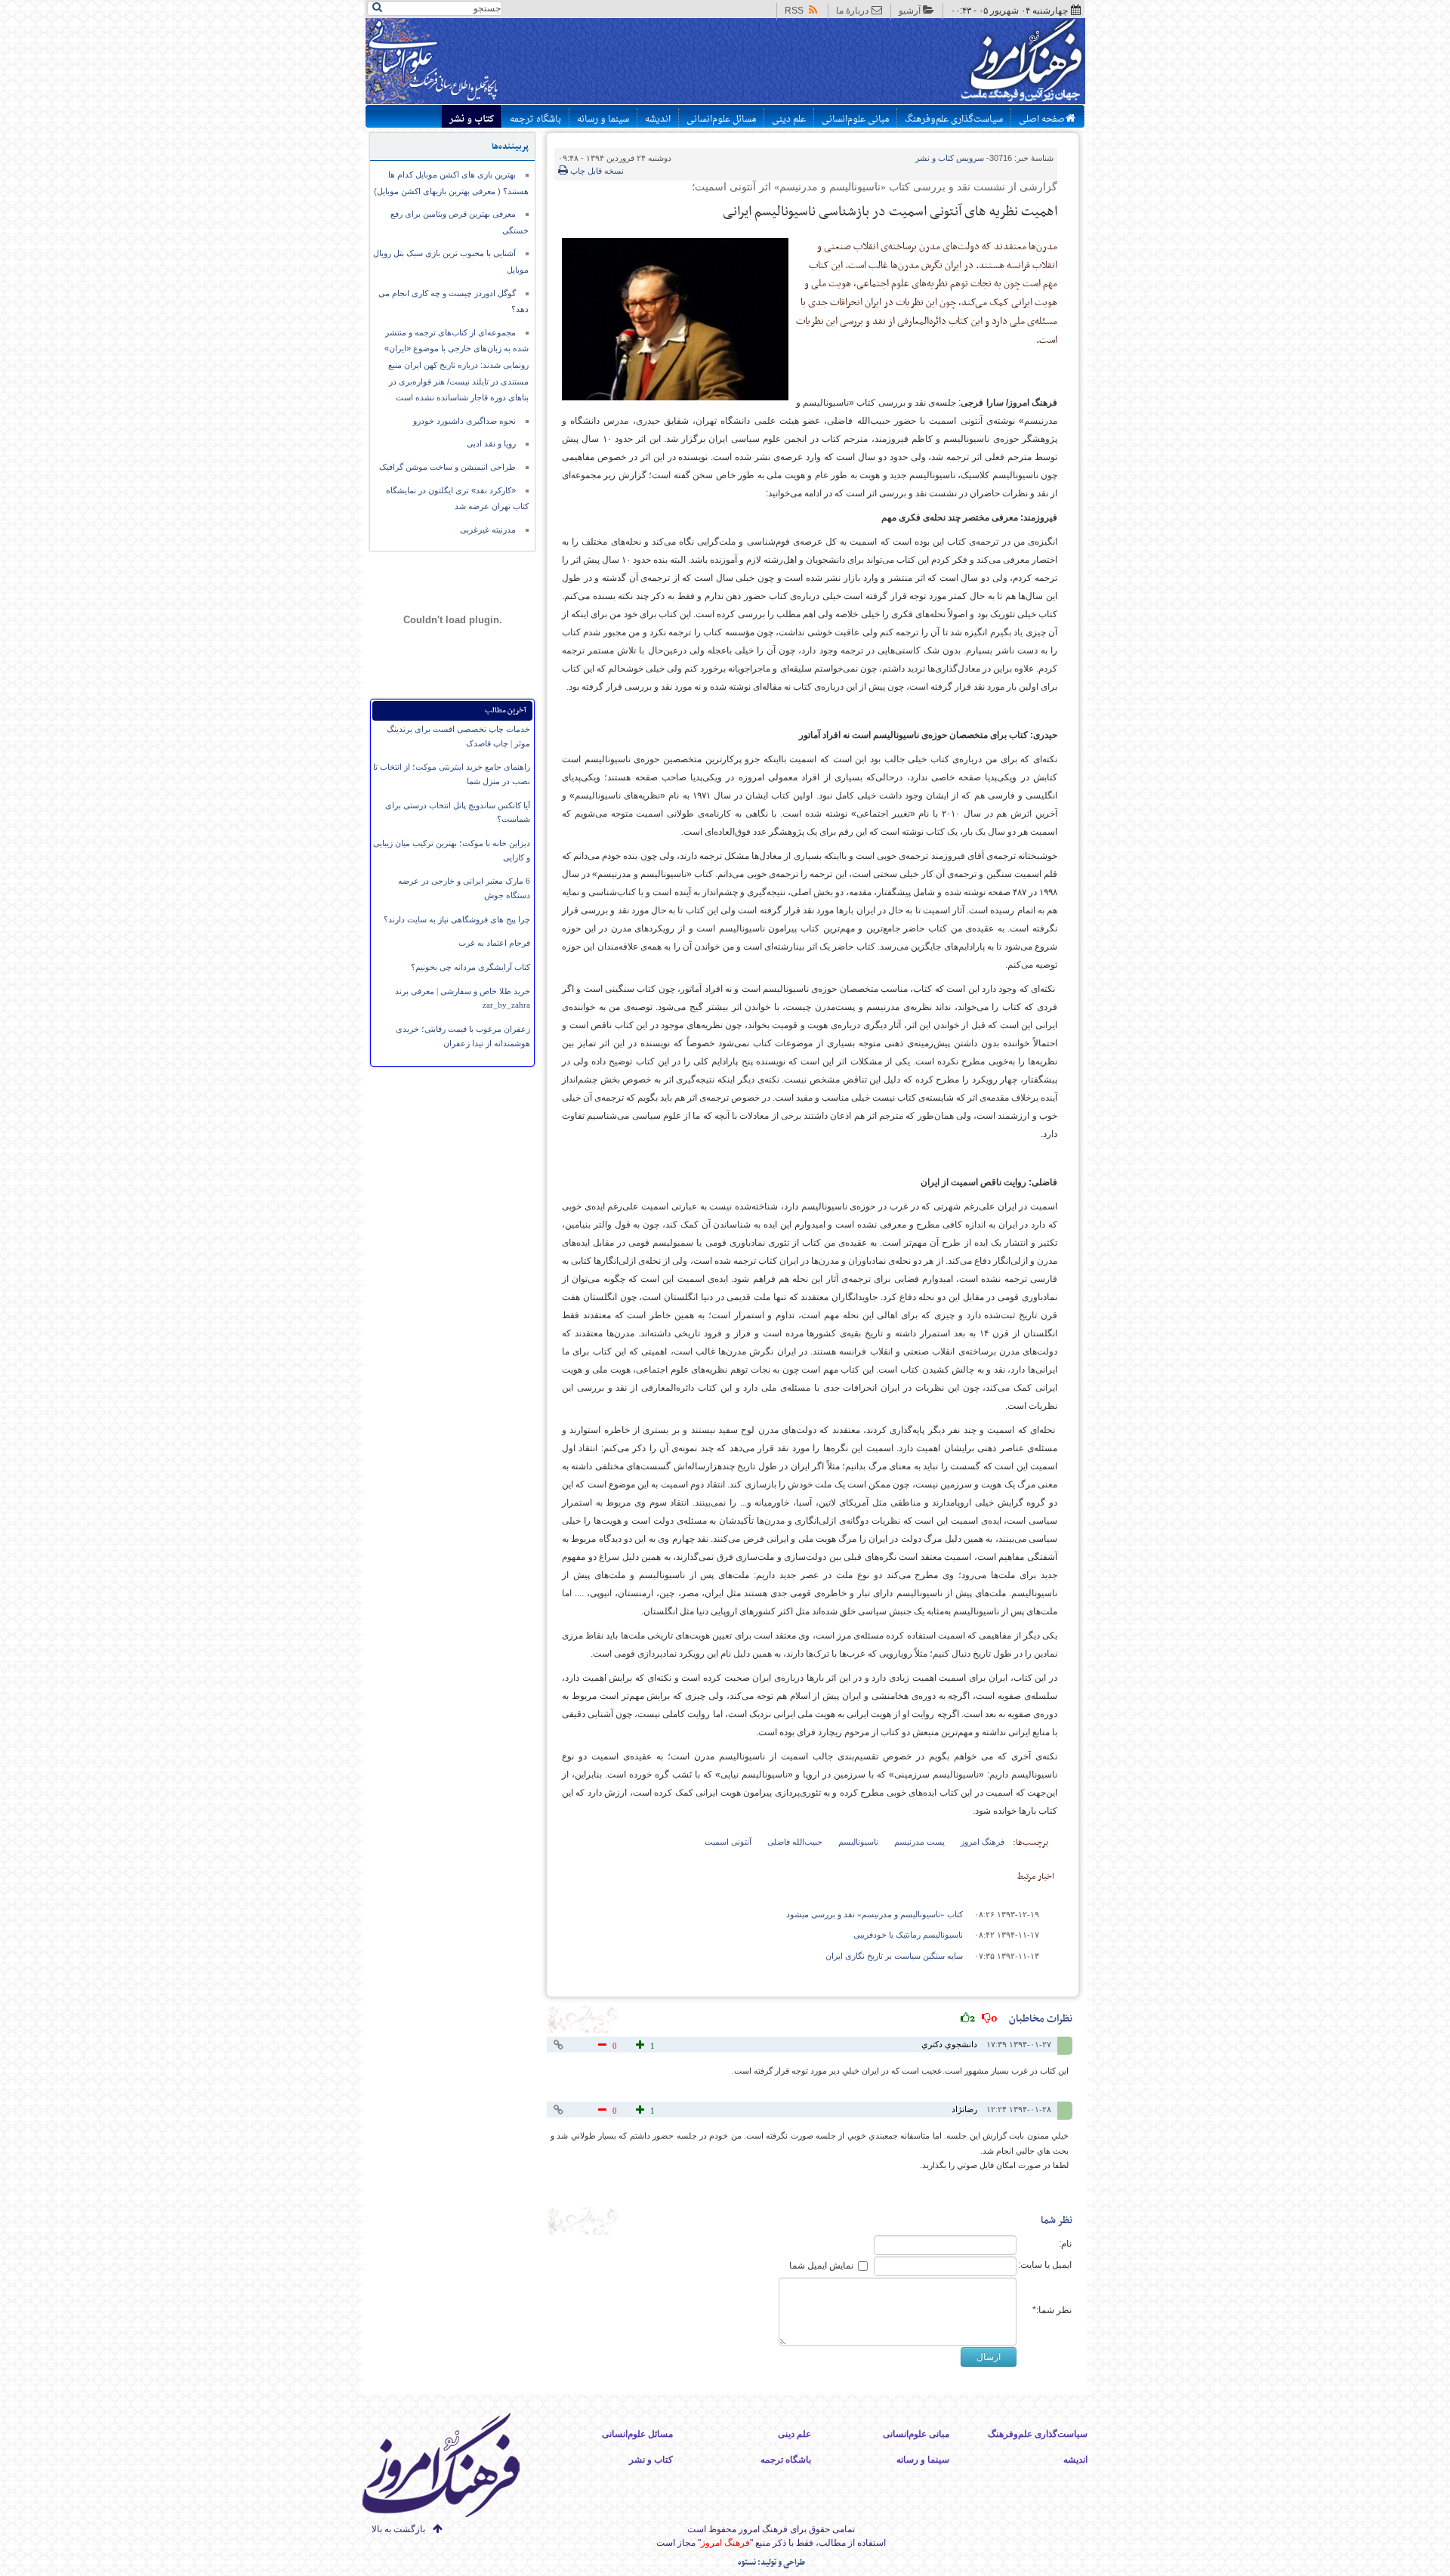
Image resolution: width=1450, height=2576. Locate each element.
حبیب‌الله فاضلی (795, 1842)
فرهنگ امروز (983, 1842)
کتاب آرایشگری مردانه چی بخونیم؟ (470, 967)
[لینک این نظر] (560, 2045)
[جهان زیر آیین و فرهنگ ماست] (454, 2468)
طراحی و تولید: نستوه (771, 2563)
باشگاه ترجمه (535, 119)
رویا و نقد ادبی (491, 443)
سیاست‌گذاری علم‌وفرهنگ (954, 119)
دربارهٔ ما (852, 11)
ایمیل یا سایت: (1045, 2265)
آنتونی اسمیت (728, 1842)
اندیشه (658, 119)
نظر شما (1057, 2221)
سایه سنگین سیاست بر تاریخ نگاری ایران (894, 1956)
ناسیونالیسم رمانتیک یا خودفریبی (908, 1935)
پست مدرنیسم (919, 1842)
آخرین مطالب (506, 710)
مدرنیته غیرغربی (488, 530)
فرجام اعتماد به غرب (494, 943)
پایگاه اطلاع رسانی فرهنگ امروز (965, 63)
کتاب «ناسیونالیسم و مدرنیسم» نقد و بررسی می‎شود (875, 1914)
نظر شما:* (1052, 2310)
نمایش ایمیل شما (821, 2266)
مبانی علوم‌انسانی (855, 119)
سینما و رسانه (603, 119)
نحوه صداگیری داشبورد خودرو (464, 421)
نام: (1065, 2244)
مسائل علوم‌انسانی (721, 119)
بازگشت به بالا (398, 2529)
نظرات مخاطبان (1021, 2019)
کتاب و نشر (472, 119)
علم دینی (789, 119)
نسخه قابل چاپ (596, 171)
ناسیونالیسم (858, 1842)
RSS (794, 11)
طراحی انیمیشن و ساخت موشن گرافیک (447, 467)
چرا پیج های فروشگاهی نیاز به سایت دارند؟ (457, 919)
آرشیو (910, 11)
